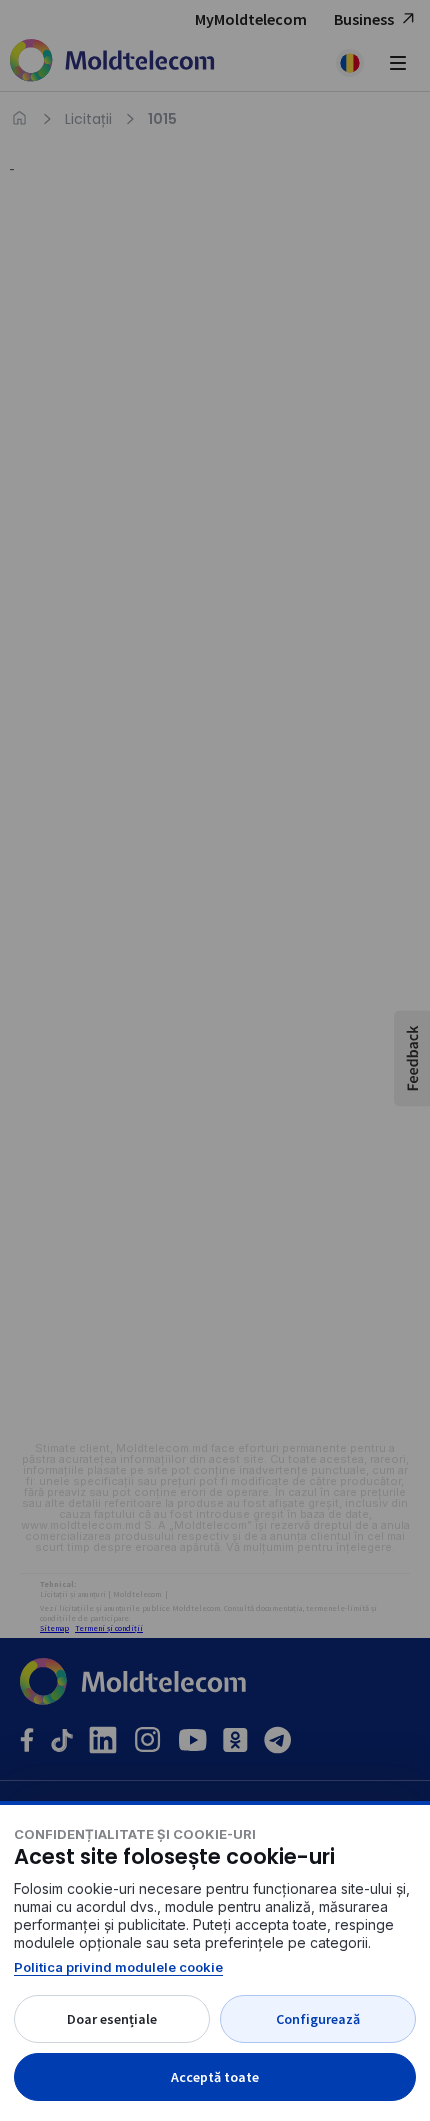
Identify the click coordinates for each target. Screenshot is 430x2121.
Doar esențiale (112, 2019)
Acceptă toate (215, 2077)
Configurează (318, 2019)
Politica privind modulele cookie (118, 1967)
